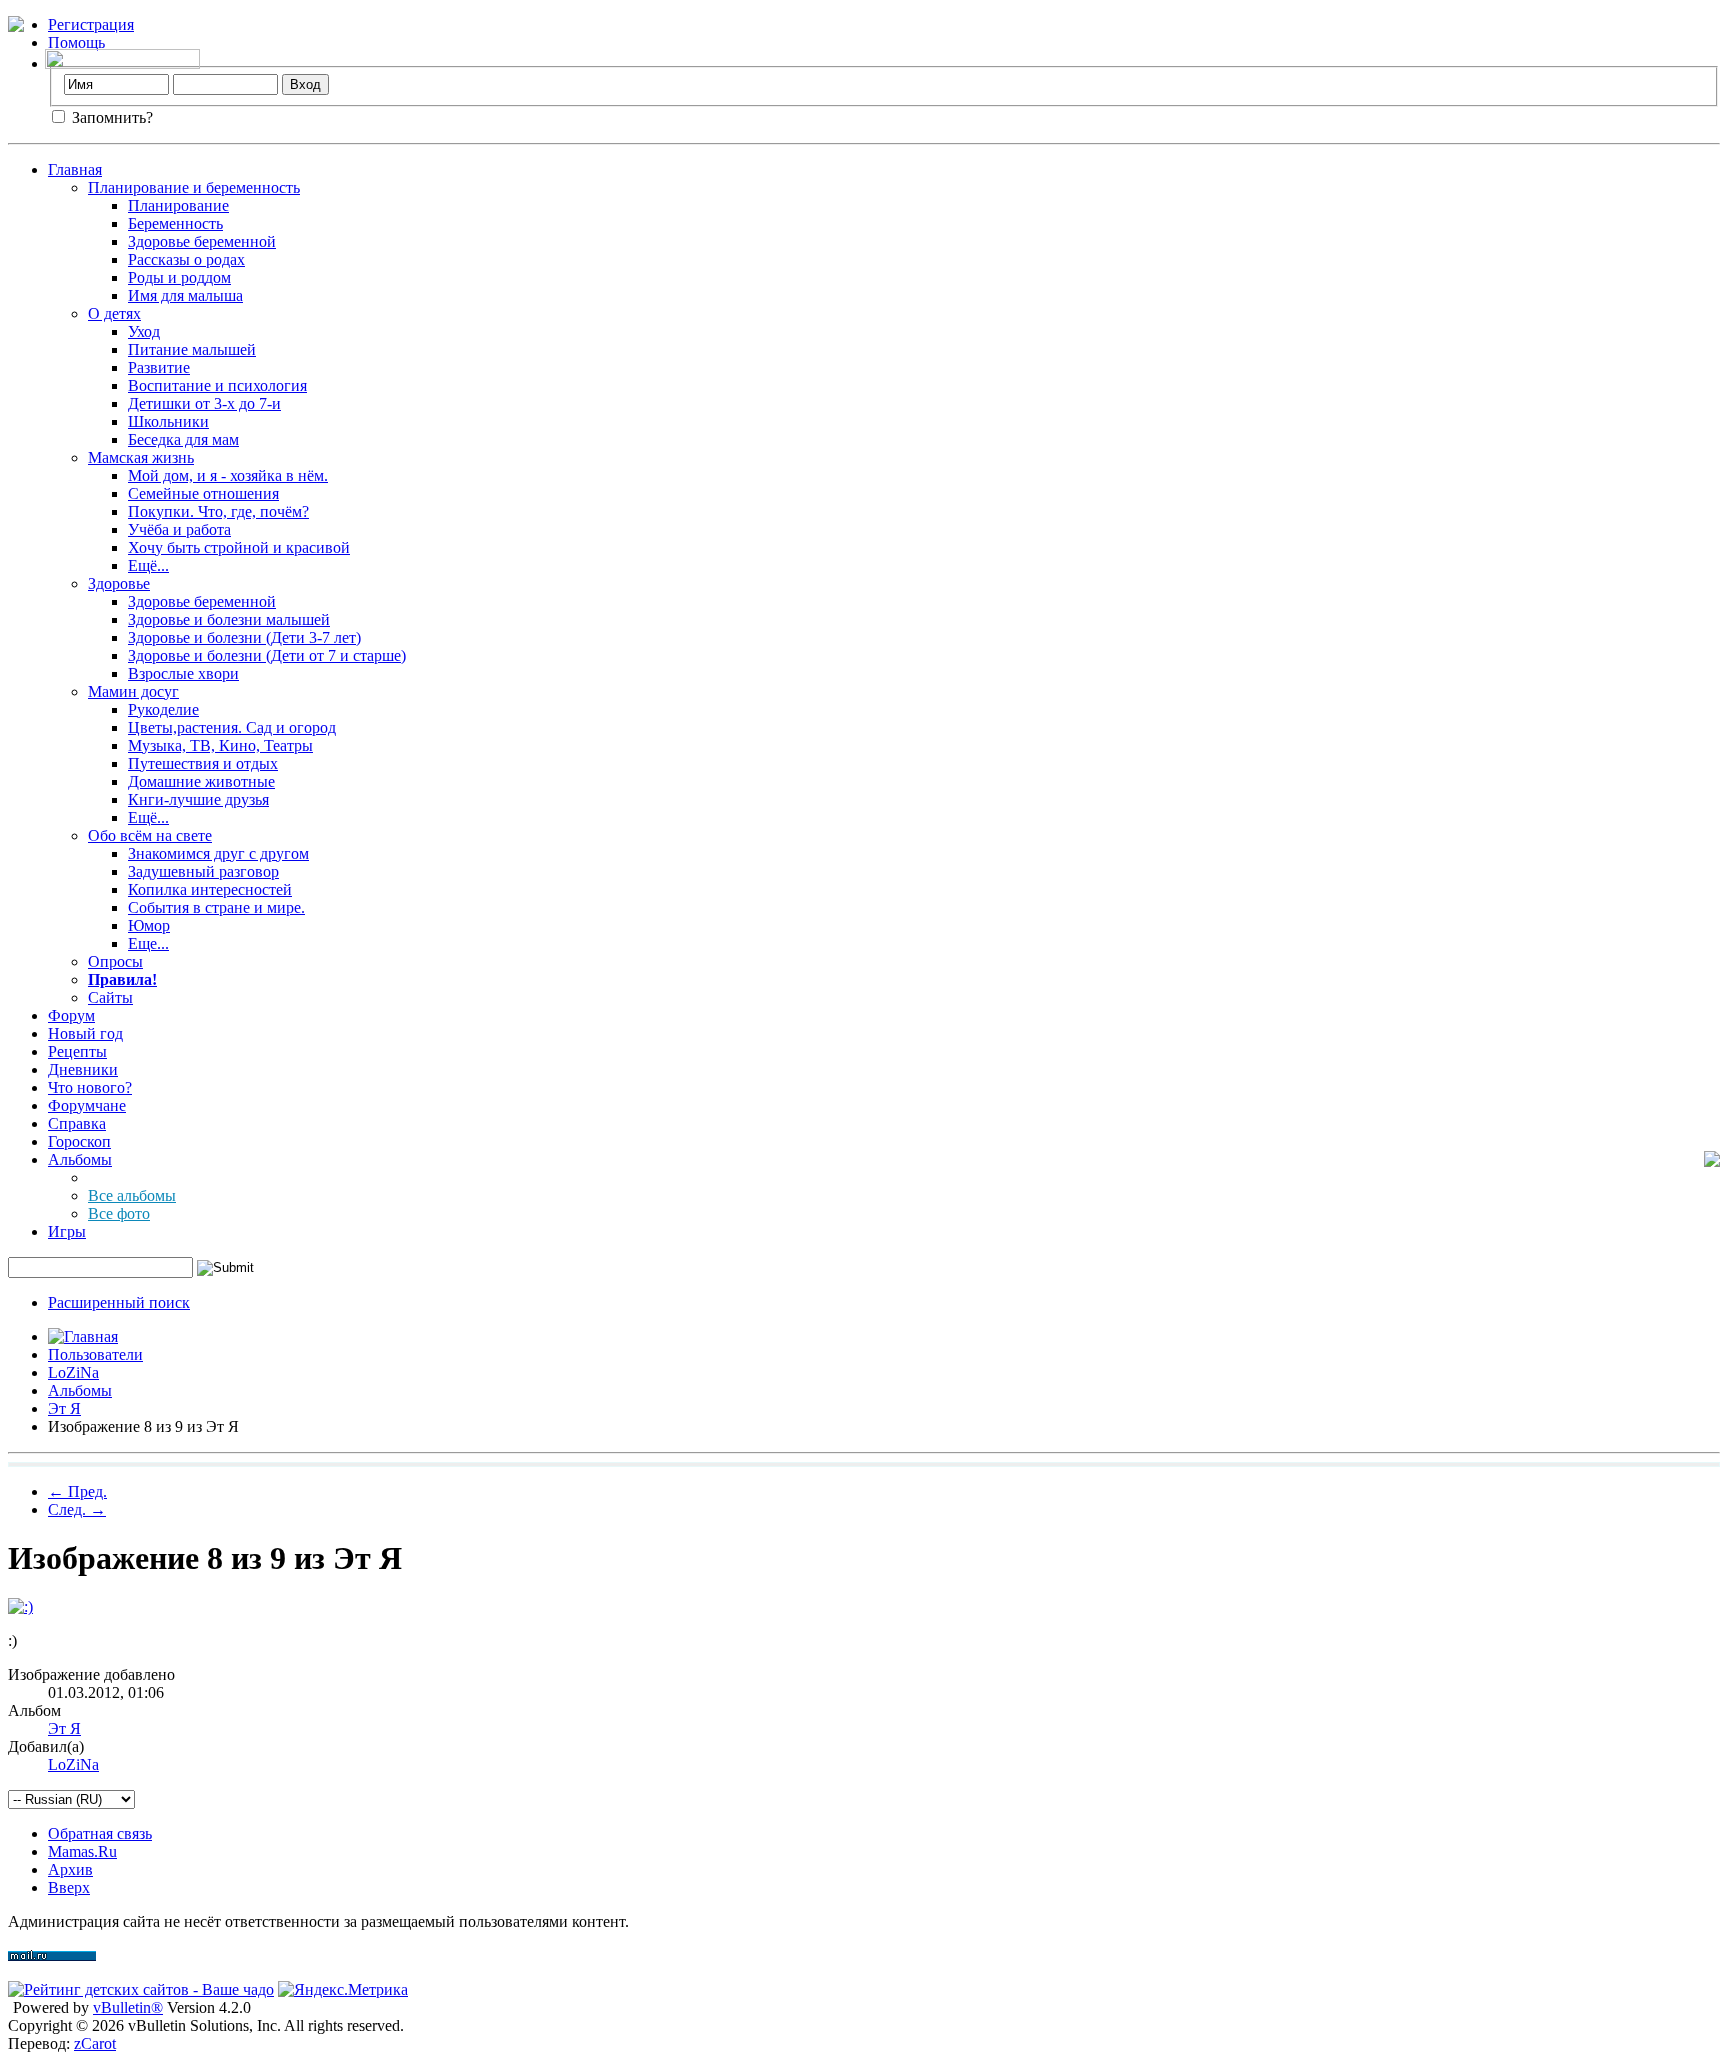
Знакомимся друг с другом (218, 853)
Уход (144, 331)
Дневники (83, 1069)
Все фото (119, 1213)
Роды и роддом (179, 277)
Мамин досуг (133, 691)
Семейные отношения (203, 493)
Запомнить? (110, 117)
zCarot (95, 2043)
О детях (114, 313)
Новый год (85, 1033)
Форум (71, 1015)
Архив (70, 1869)
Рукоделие (163, 709)
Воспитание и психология (217, 385)
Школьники (168, 421)
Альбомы (80, 1159)
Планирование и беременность (194, 187)
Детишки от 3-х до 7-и (204, 403)
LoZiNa (73, 1372)
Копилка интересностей (210, 889)
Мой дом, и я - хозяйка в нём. (228, 475)
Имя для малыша (185, 295)
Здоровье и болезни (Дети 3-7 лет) (244, 637)
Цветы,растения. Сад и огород (232, 727)
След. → (77, 1509)
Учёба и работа (179, 529)
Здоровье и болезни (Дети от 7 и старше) (267, 655)
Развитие (159, 367)
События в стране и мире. (216, 907)
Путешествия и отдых (203, 763)
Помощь (76, 42)
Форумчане (87, 1105)
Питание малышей (192, 349)
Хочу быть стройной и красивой (239, 547)
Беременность (175, 223)
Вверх (69, 1887)
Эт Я (64, 1408)
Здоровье (119, 583)
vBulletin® (128, 2007)
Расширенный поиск (119, 1302)
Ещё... (148, 565)
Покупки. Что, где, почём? (218, 511)
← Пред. (77, 1491)
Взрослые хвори (183, 673)
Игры (67, 1231)
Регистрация (91, 24)
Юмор (149, 925)
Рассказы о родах (186, 259)
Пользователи (95, 1354)
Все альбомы (132, 1195)
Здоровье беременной (202, 241)
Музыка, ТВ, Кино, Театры (220, 745)
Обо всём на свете (150, 835)
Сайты (110, 997)
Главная (75, 169)
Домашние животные (201, 781)
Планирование (178, 205)
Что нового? (90, 1087)
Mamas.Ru (82, 1851)
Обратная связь (100, 1833)
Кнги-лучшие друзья (198, 799)
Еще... (148, 943)
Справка (77, 1123)
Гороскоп (79, 1141)
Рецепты (77, 1051)
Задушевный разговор (203, 871)
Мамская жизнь (141, 457)
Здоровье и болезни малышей (229, 619)
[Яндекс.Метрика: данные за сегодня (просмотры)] (343, 1990)
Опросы (115, 961)
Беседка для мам (183, 439)
